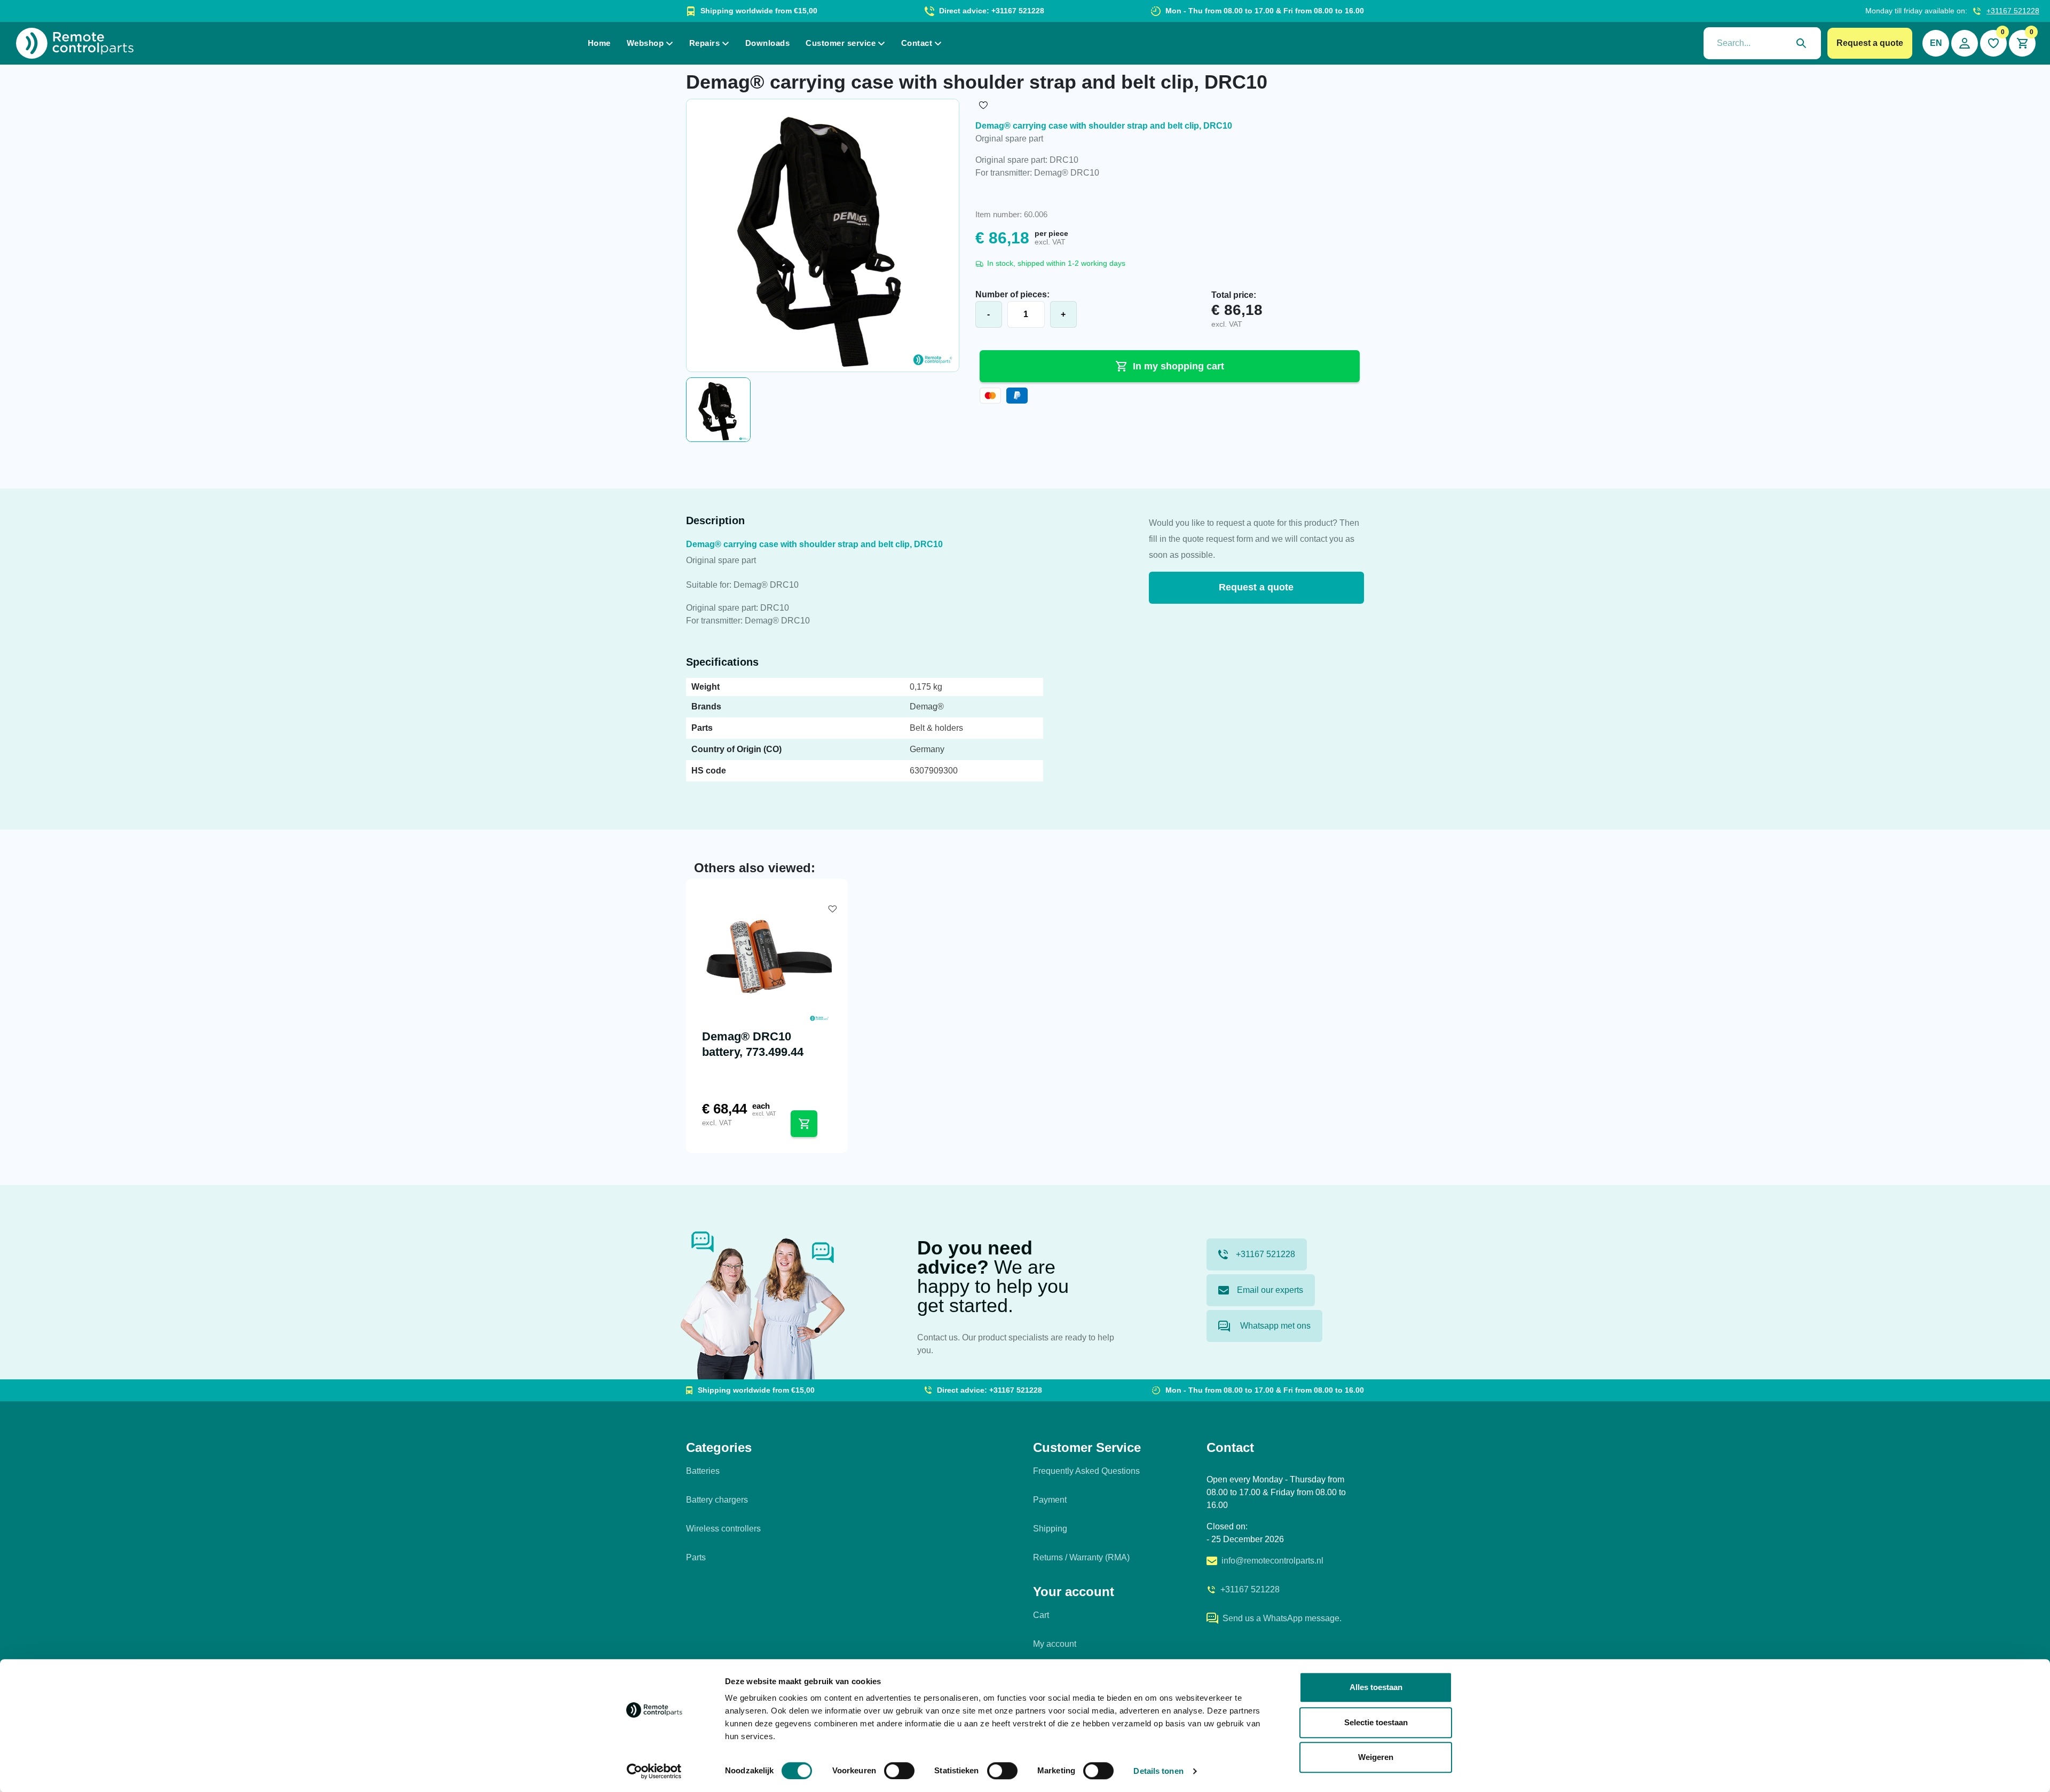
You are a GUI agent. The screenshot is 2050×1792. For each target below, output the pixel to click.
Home (599, 43)
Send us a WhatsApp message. (1282, 1618)
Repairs (705, 43)
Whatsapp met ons (1274, 1326)
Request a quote (1870, 43)
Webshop (645, 43)
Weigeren (1376, 1757)
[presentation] (1762, 43)
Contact (917, 43)
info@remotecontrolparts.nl (1272, 1561)
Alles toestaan (1376, 1687)
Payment (1050, 1500)
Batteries (703, 1471)
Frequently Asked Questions (1086, 1471)
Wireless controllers (723, 1529)
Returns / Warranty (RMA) (1081, 1557)
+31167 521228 (2013, 11)
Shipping (1050, 1529)
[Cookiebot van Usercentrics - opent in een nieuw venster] (654, 1771)
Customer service (841, 43)
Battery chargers (717, 1500)
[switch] (899, 1771)
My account (1055, 1644)
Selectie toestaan (1376, 1722)
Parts (696, 1557)
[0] (1993, 43)
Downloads (768, 43)
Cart (1041, 1615)
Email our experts (1270, 1290)
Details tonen (1158, 1771)
